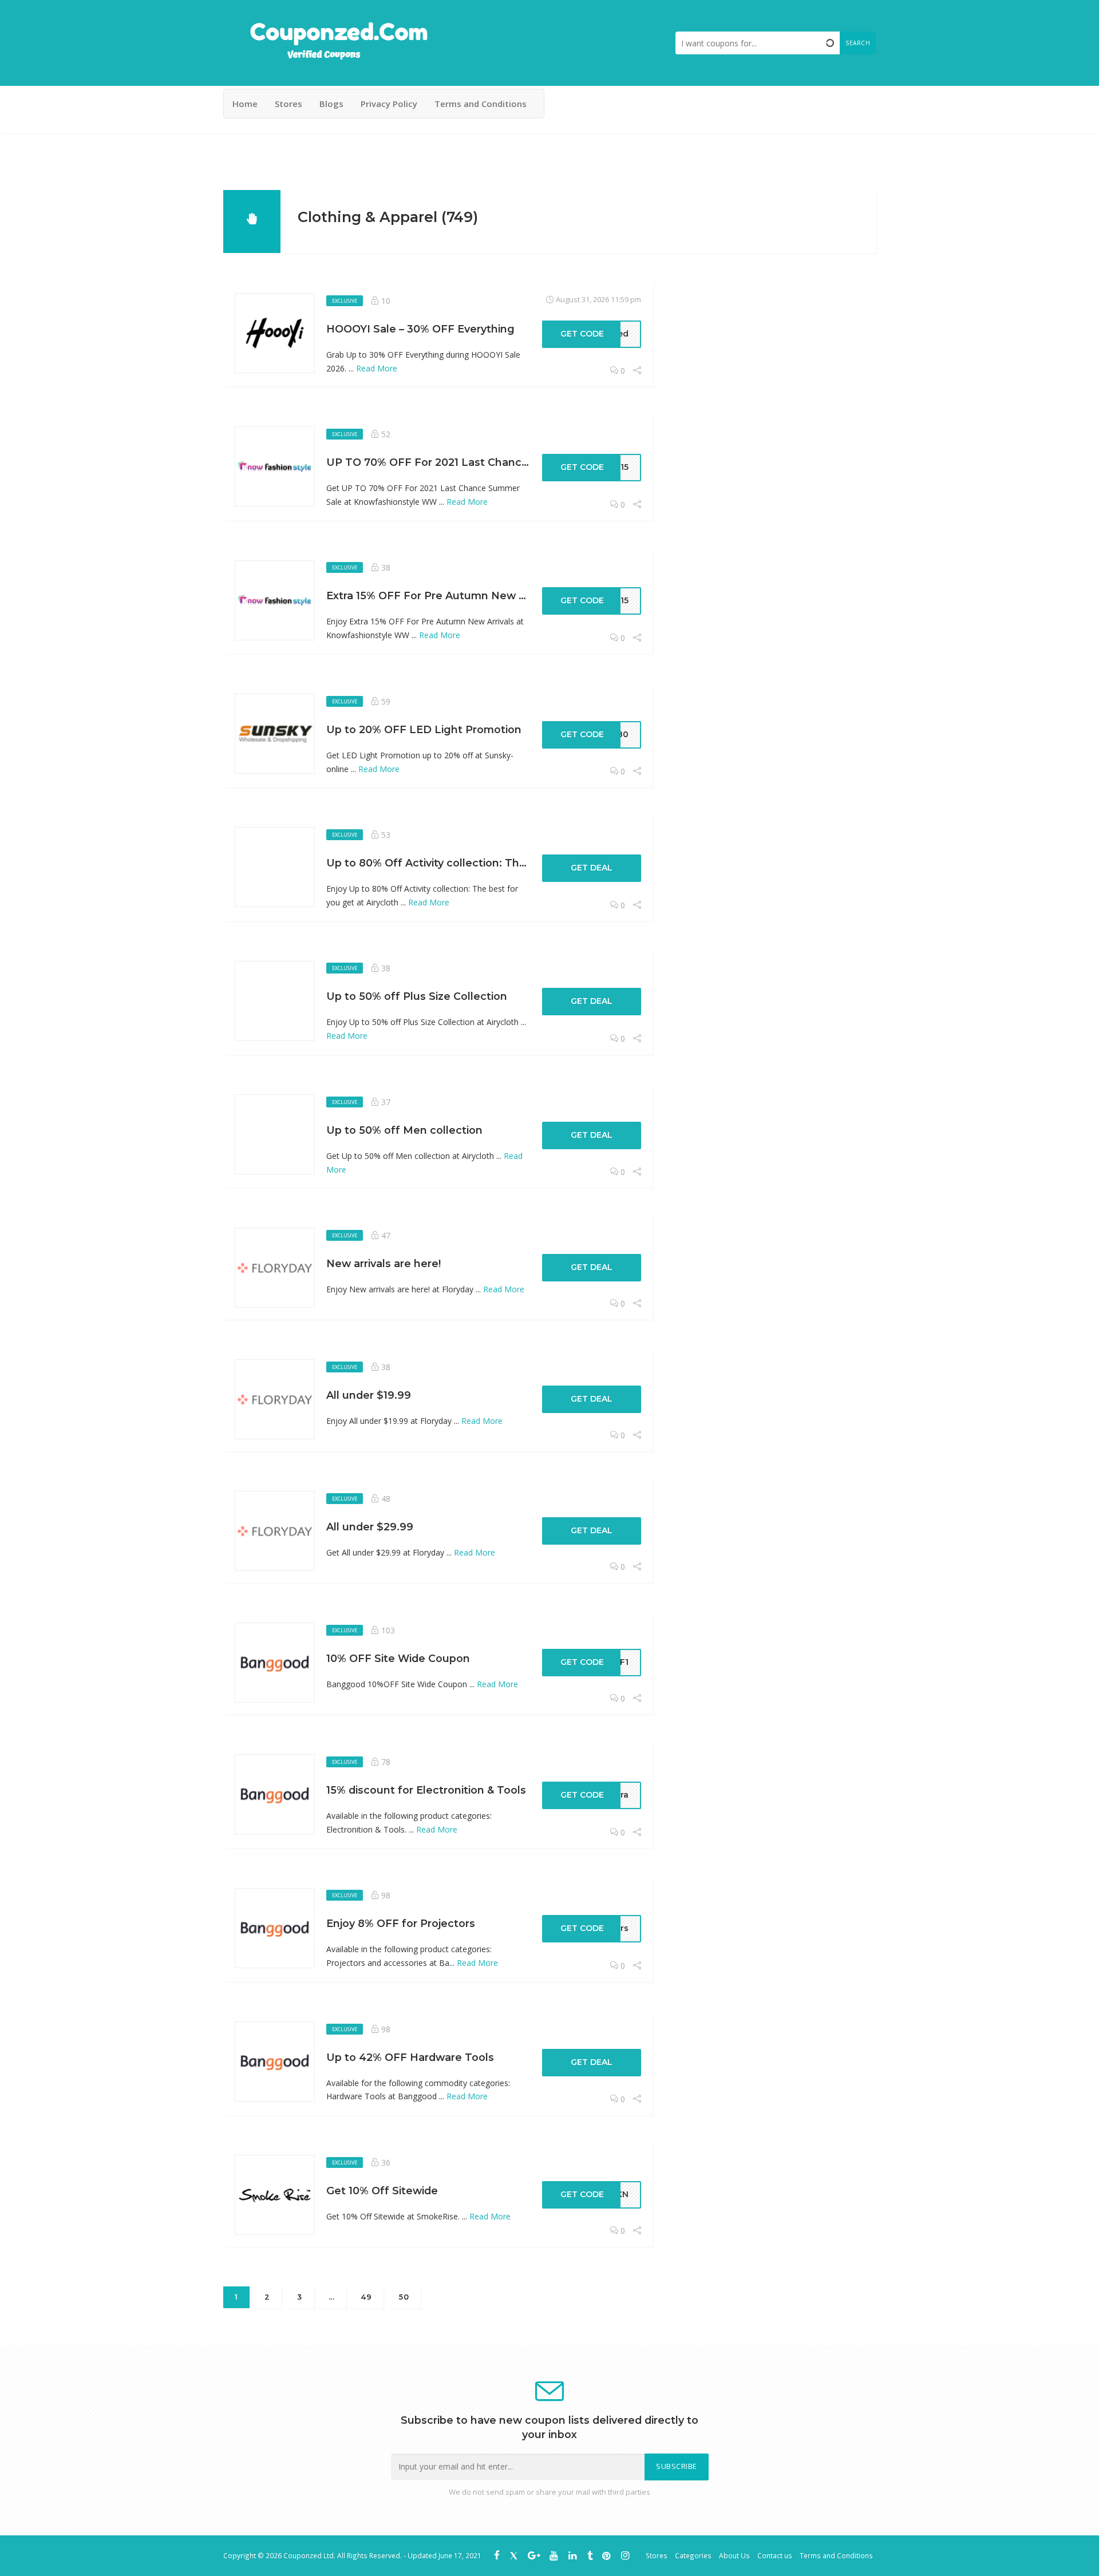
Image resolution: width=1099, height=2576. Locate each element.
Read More (377, 368)
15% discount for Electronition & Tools (426, 1790)
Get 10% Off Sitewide (382, 2191)
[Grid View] (836, 215)
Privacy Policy (389, 104)
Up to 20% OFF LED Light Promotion (424, 729)
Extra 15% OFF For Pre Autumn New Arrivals (442, 595)
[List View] (853, 215)
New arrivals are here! (384, 1263)
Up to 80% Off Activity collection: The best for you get (471, 863)
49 (366, 2297)
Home (245, 104)
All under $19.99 (369, 1395)
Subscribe (677, 2466)
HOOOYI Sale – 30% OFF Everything (420, 329)
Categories (693, 2555)
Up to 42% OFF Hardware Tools (410, 2057)
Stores (288, 104)
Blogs (331, 104)
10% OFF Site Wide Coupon (398, 1658)
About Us (734, 2555)
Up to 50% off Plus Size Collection (417, 996)
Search (858, 43)
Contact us (775, 2555)
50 (404, 2297)
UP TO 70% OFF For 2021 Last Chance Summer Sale (464, 462)
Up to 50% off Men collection (404, 1130)
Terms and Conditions (481, 104)
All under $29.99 (370, 1527)
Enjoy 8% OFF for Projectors (401, 1923)
